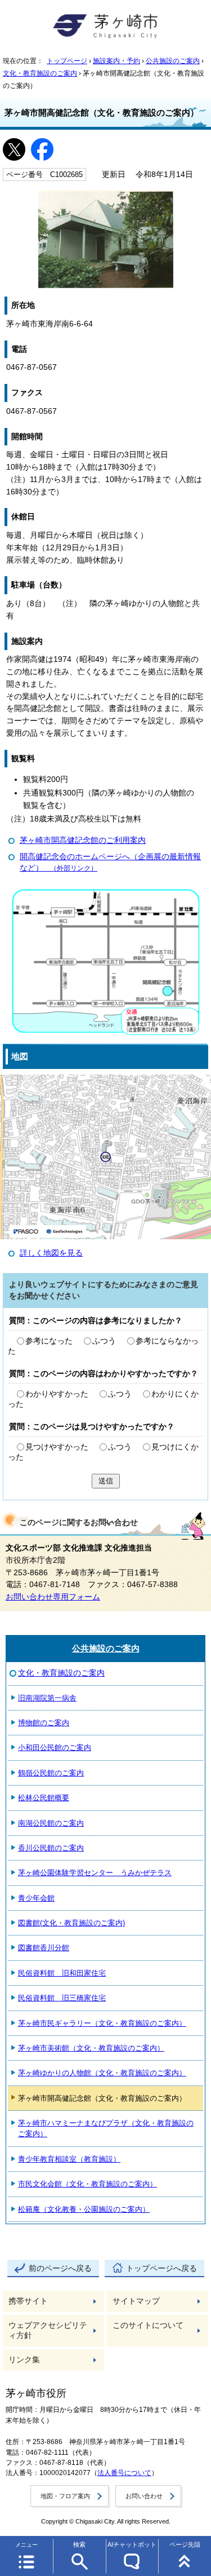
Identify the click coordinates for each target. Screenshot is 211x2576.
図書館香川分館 (44, 1948)
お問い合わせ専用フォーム (53, 1597)
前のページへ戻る (60, 2268)
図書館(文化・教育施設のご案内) (71, 1923)
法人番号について (124, 2473)
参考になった (49, 1341)
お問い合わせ (144, 2496)
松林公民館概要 (44, 1798)
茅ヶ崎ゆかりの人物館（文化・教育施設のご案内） (102, 2073)
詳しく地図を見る (51, 1253)
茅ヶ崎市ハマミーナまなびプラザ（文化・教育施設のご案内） (106, 2128)
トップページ (67, 61)
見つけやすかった (57, 1447)
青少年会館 (36, 1898)
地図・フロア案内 (65, 2496)
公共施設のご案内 (173, 61)
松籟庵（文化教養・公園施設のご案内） (84, 2209)
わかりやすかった (57, 1394)
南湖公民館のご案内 (51, 1823)
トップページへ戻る (161, 2268)
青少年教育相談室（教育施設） (69, 2159)
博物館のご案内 (44, 1723)
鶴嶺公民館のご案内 (51, 1773)
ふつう (104, 1341)
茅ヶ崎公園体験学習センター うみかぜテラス (95, 1873)
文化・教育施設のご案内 (40, 73)
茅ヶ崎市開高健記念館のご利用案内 (83, 840)
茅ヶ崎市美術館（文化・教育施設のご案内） (91, 2048)
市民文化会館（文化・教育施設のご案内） (87, 2184)
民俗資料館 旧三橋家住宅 (62, 1998)
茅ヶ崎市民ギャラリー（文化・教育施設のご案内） (102, 2023)
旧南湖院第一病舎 (47, 1698)
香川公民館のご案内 (51, 1848)
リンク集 (24, 2360)
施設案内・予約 (116, 61)
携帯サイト (28, 2301)
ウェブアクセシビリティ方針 (48, 2330)
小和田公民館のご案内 (55, 1747)
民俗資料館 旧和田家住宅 (62, 1973)
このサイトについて (148, 2325)
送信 (106, 1481)
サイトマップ (136, 2301)
